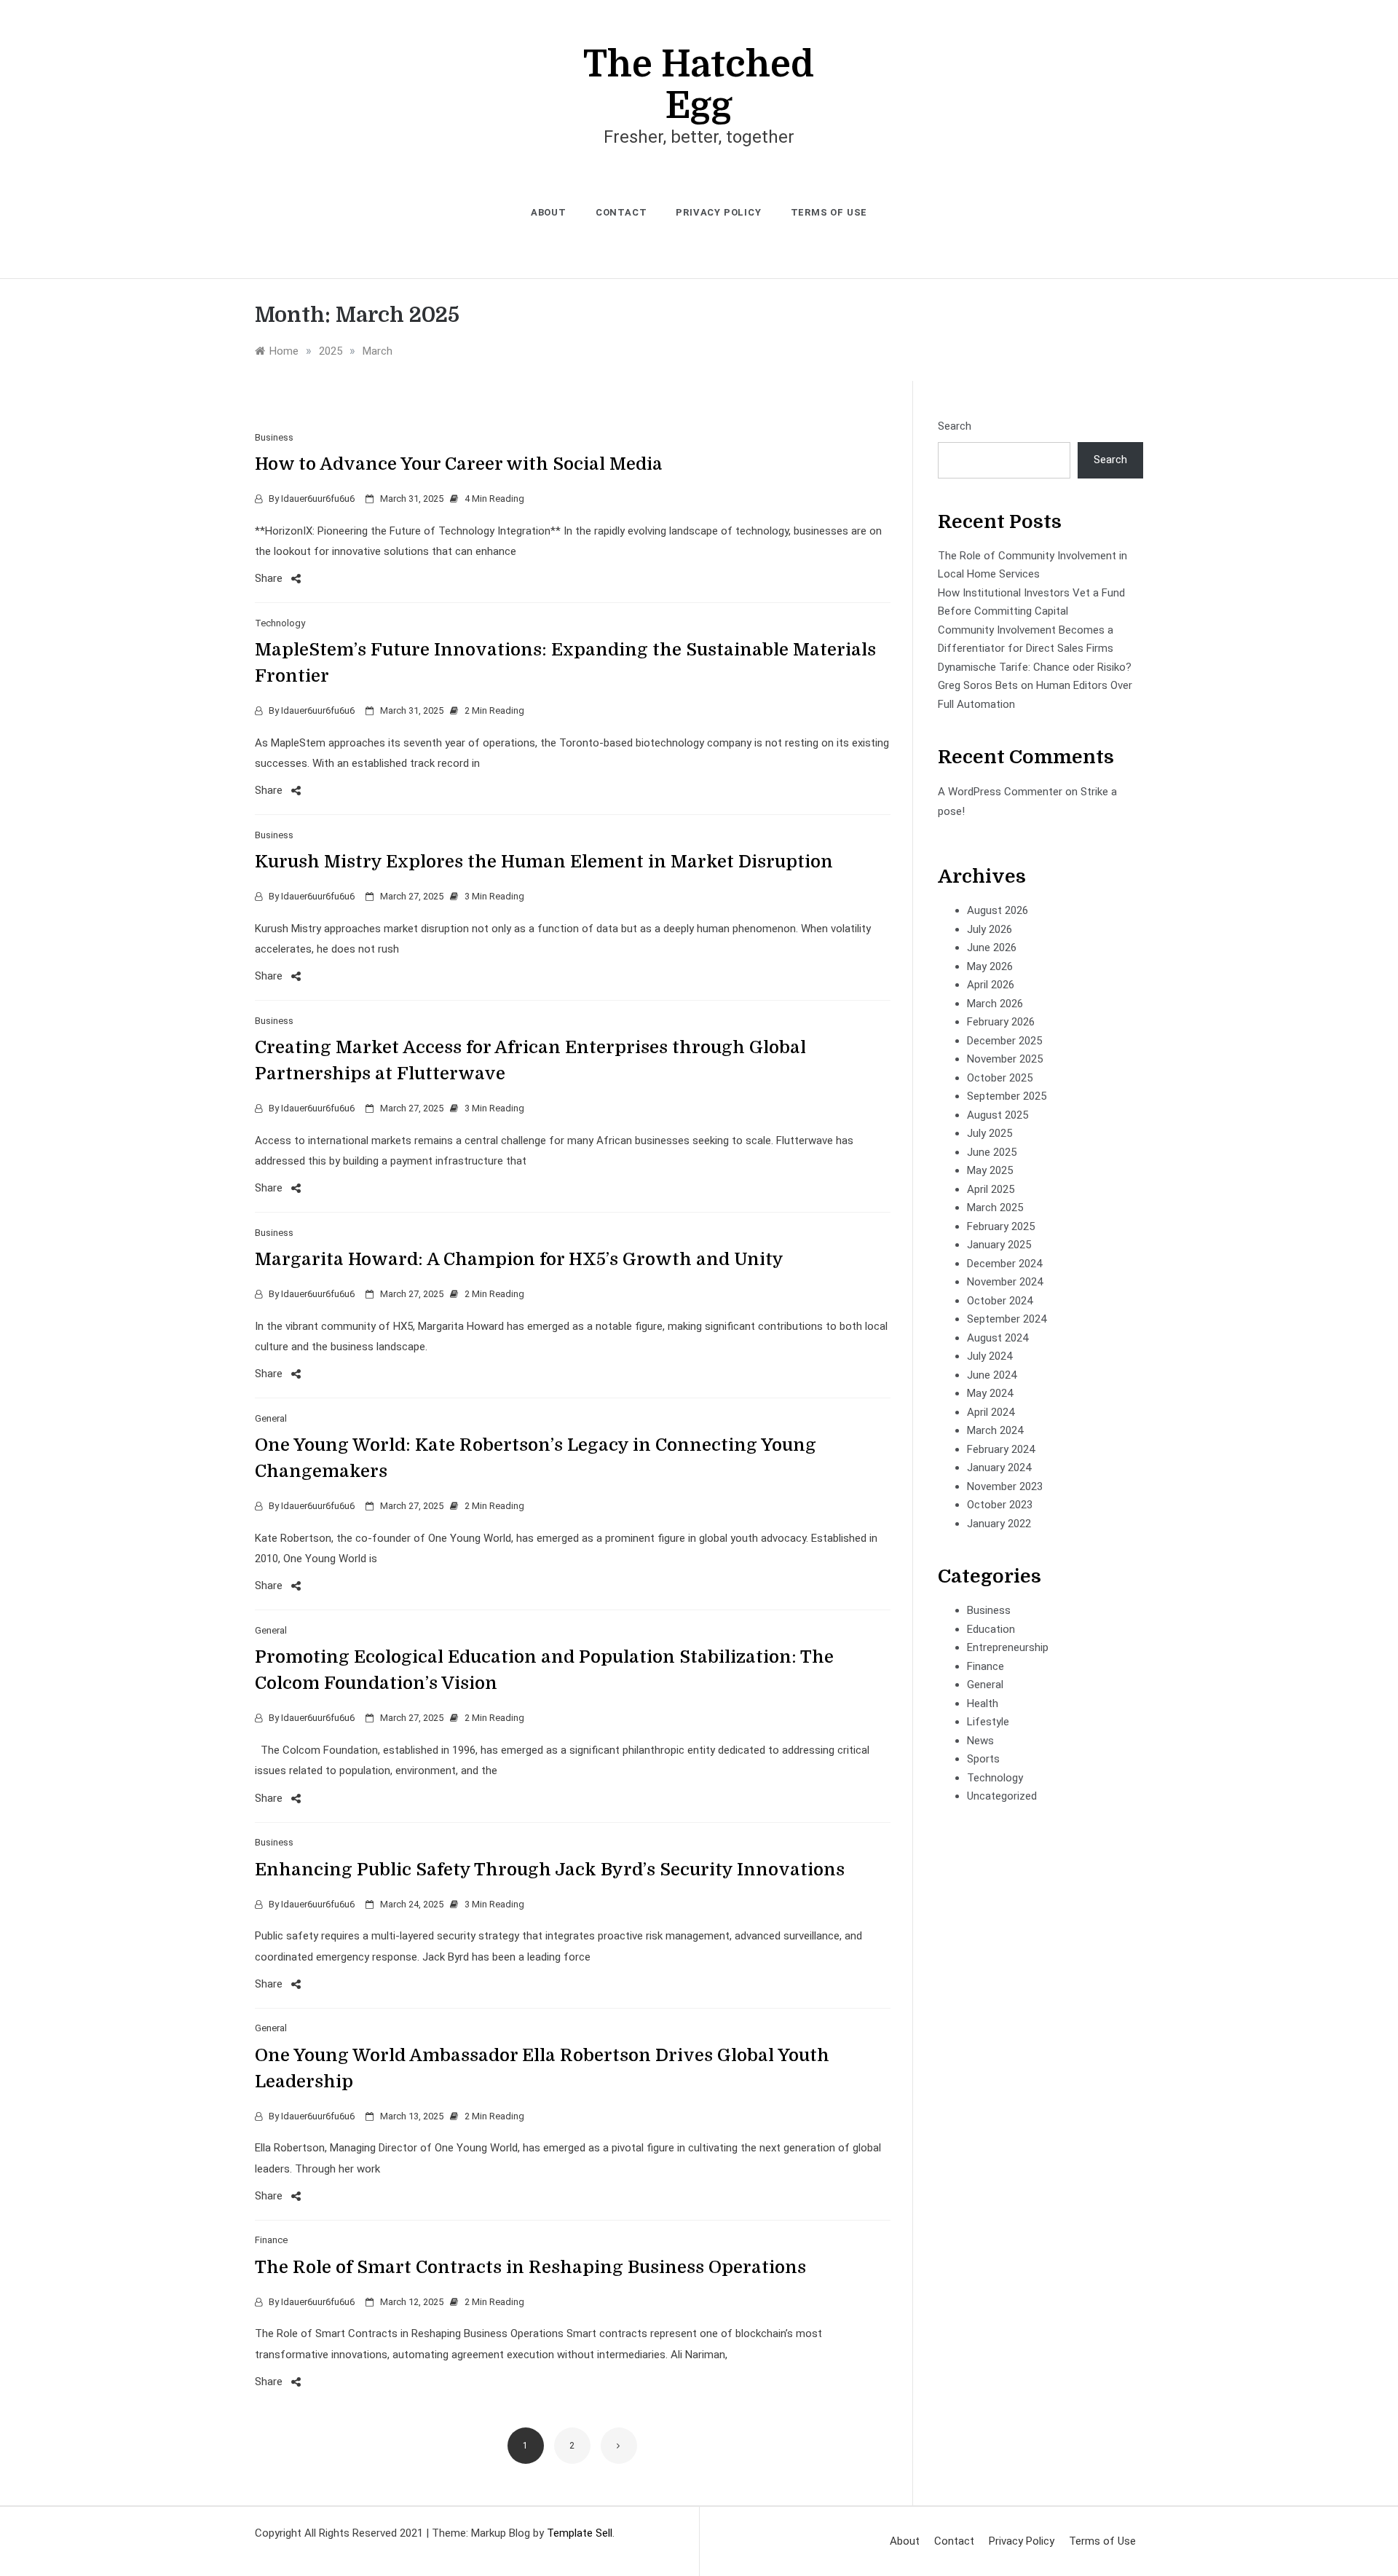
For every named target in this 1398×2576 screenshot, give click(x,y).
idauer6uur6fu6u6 (318, 499)
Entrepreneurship (1008, 1647)
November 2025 (1005, 1059)
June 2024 (992, 1375)
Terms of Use (829, 212)
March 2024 (995, 1430)
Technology (280, 623)
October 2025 (1000, 1078)
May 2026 (990, 966)
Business (274, 437)
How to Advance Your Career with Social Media (459, 464)
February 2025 (1001, 1226)
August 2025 (998, 1115)
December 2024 (1004, 1264)
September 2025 (1007, 1096)
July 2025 (990, 1133)
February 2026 (1001, 1022)
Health (983, 1703)
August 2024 (998, 1338)
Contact (621, 212)
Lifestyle (988, 1722)
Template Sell (580, 2533)
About (549, 212)
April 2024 (991, 1412)
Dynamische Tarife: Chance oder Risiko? (1035, 667)
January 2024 (999, 1468)
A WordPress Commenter (1000, 792)
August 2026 (998, 910)
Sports (983, 1759)
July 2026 (990, 929)
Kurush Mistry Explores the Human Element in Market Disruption (544, 862)
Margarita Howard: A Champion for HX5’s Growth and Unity (519, 1259)
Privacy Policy (718, 212)
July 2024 (990, 1356)
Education (991, 1629)
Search (955, 426)
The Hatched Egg (699, 85)
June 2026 (992, 948)
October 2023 (1000, 1505)
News (980, 1741)
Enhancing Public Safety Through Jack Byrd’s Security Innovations (550, 1870)
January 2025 (999, 1245)
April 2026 (991, 985)
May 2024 (990, 1393)
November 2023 (1005, 1486)
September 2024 (1007, 1319)
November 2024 (1005, 1282)
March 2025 (995, 1208)
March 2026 (995, 1004)
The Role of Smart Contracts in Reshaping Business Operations (530, 2267)
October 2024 (1000, 1301)
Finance (271, 2240)
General (271, 1418)
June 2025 (992, 1152)
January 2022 (999, 1524)
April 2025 (991, 1189)
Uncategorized (1002, 1796)
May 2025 (990, 1170)
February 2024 (1001, 1449)
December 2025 (1004, 1041)
